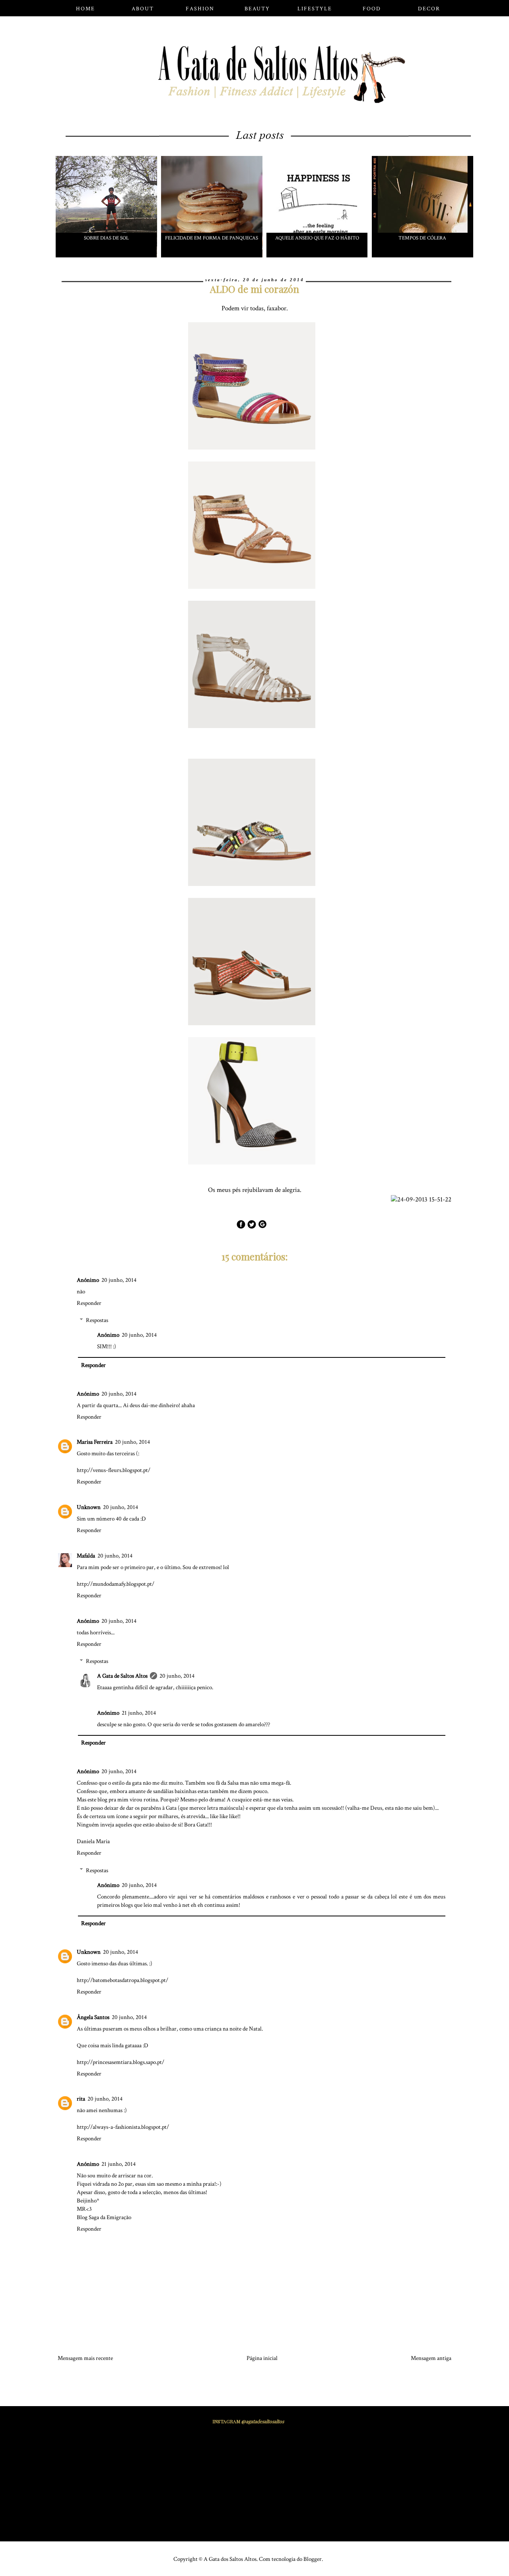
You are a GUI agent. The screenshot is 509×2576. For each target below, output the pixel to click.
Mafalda (86, 1556)
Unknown (89, 1507)
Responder (89, 1303)
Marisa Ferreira (95, 1442)
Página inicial (262, 2358)
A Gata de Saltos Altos (122, 1676)
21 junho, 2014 (139, 1713)
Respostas (97, 1320)
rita (81, 2099)
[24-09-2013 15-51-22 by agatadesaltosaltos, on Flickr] (424, 1200)
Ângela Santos (93, 2017)
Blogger (313, 2559)
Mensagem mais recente (85, 2358)
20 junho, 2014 (119, 1280)
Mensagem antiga (431, 2358)
